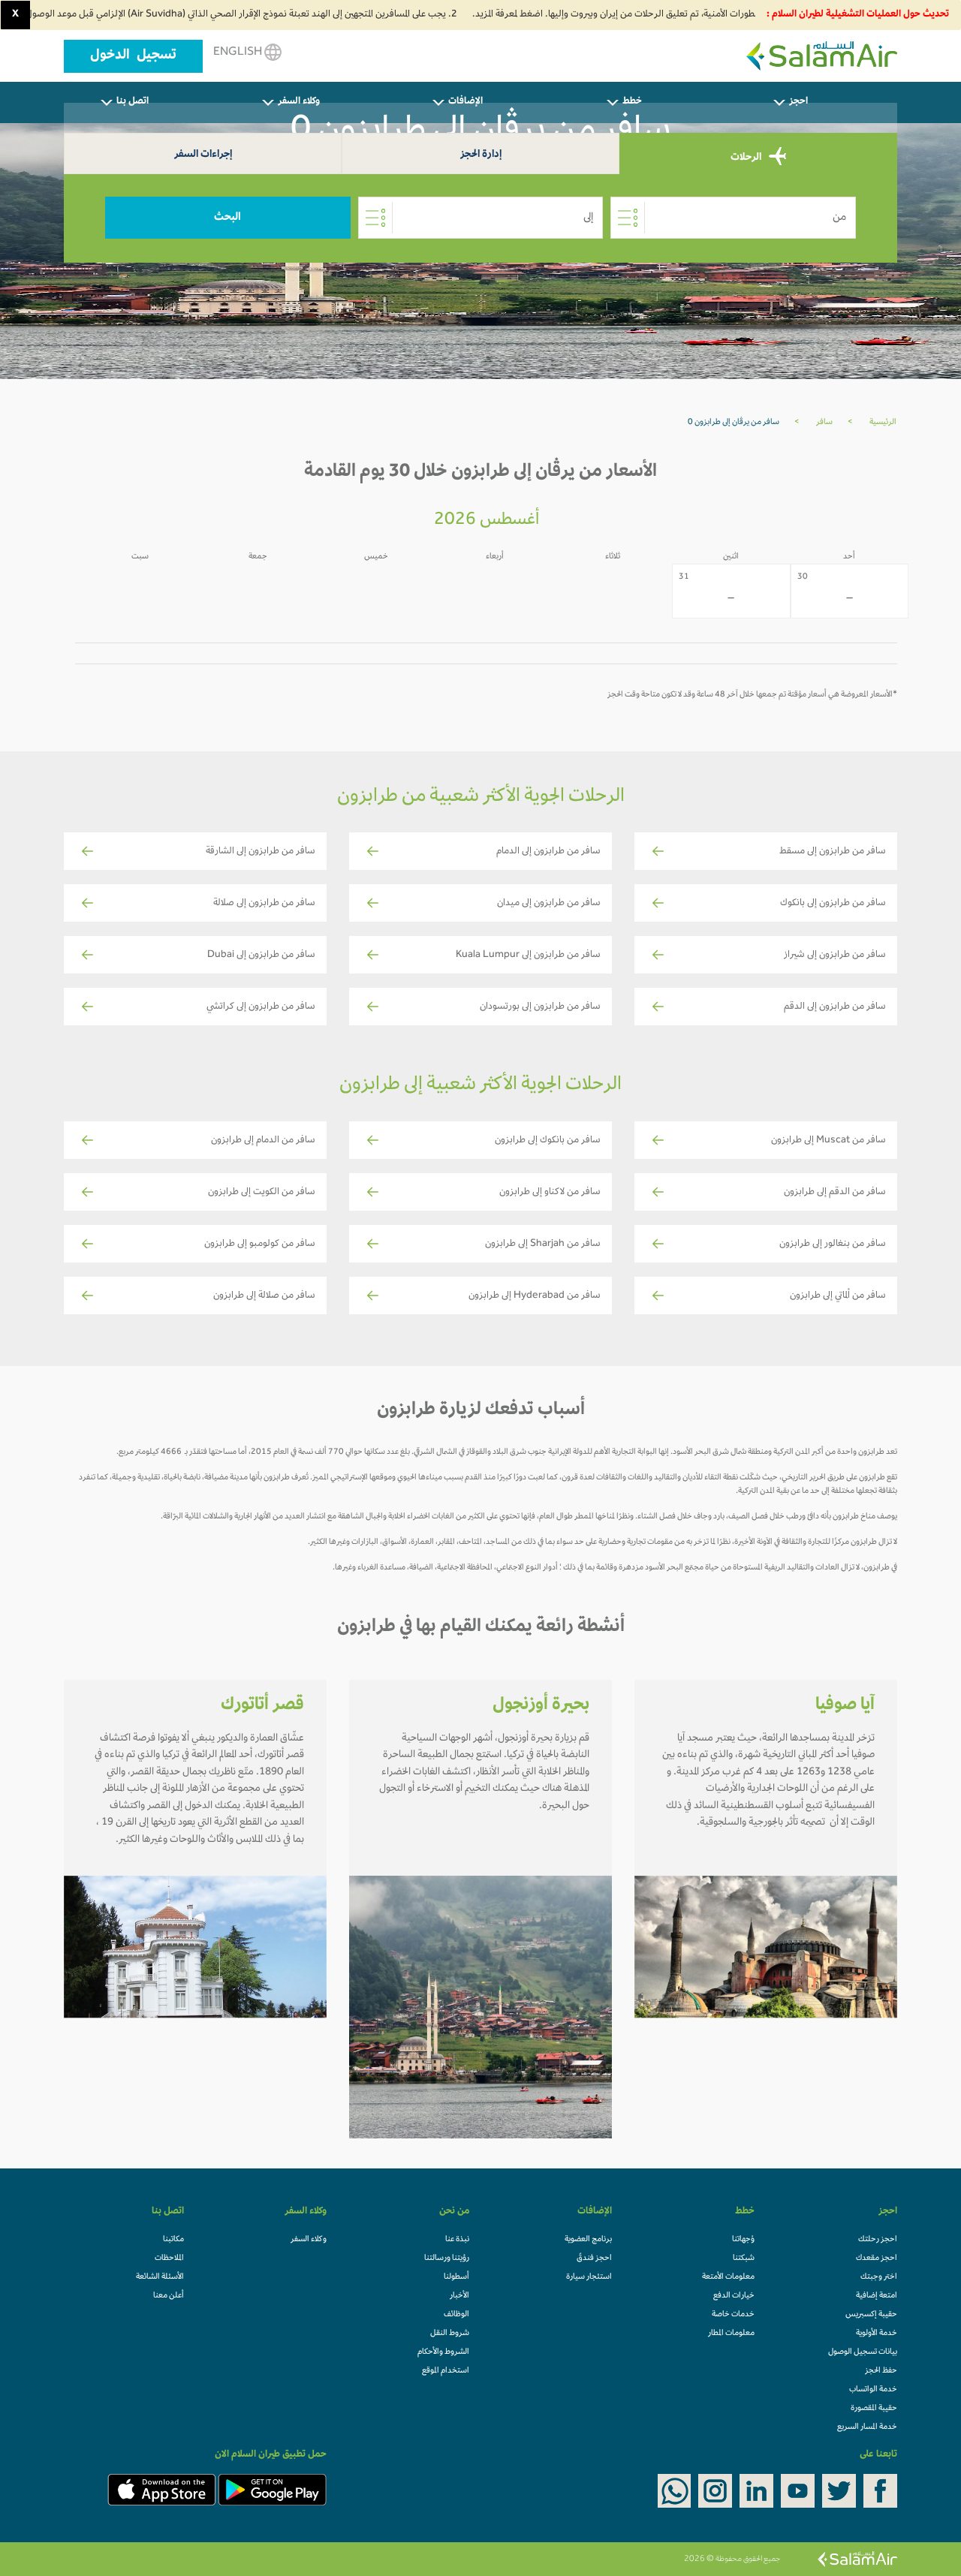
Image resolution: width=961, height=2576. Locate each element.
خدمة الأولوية (877, 2334)
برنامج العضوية (588, 2240)
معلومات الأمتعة (728, 2277)
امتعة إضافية (877, 2296)
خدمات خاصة (733, 2315)
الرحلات (747, 158)
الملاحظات (169, 2259)
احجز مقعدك (877, 2259)
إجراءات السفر (203, 155)
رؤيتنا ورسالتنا (447, 2259)
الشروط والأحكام (443, 2352)
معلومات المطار (731, 2334)
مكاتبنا (173, 2240)
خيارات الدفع (734, 2296)
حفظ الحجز (881, 2371)
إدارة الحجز (481, 155)
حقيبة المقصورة (874, 2409)
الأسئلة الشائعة (160, 2277)
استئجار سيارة (589, 2277)
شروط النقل (450, 2334)
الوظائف (456, 2315)
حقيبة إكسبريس (871, 2315)
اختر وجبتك (879, 2277)
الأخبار (459, 2296)
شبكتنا (744, 2259)
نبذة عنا (457, 2240)
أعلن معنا (169, 2296)
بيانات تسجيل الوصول (863, 2352)
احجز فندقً (594, 2259)
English (239, 53)
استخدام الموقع (446, 2371)
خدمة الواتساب (873, 2390)
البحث (227, 218)
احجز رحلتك (878, 2240)
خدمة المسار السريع (867, 2427)
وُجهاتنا (743, 2240)
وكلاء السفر (309, 2240)
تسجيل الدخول (133, 56)
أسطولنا (456, 2277)
